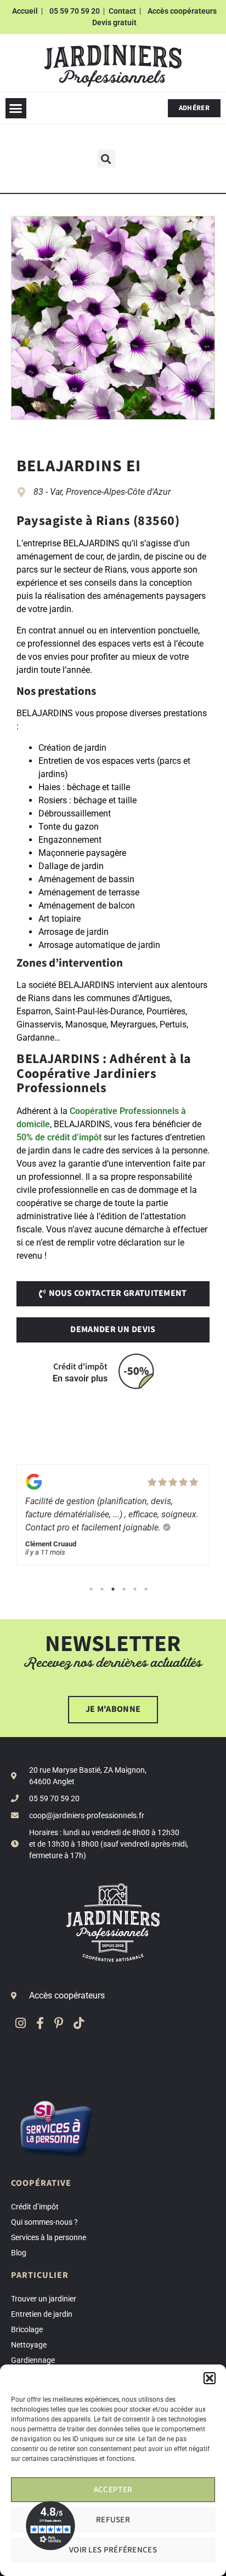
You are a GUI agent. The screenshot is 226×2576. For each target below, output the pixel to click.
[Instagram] (21, 2023)
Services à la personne (49, 2237)
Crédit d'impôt (80, 1367)
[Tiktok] (79, 2023)
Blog (19, 2253)
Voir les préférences (113, 2550)
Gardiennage (33, 2360)
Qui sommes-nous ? (44, 2222)
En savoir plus (80, 1378)
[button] (210, 2378)
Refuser (113, 2520)
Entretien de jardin (42, 2314)
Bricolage (27, 2329)
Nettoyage (29, 2345)
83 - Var (48, 492)
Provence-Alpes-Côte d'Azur (118, 492)
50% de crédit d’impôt (59, 1137)
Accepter (113, 2490)
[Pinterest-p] (59, 2023)
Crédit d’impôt (35, 2207)
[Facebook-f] (40, 2023)
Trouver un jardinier (44, 2299)
